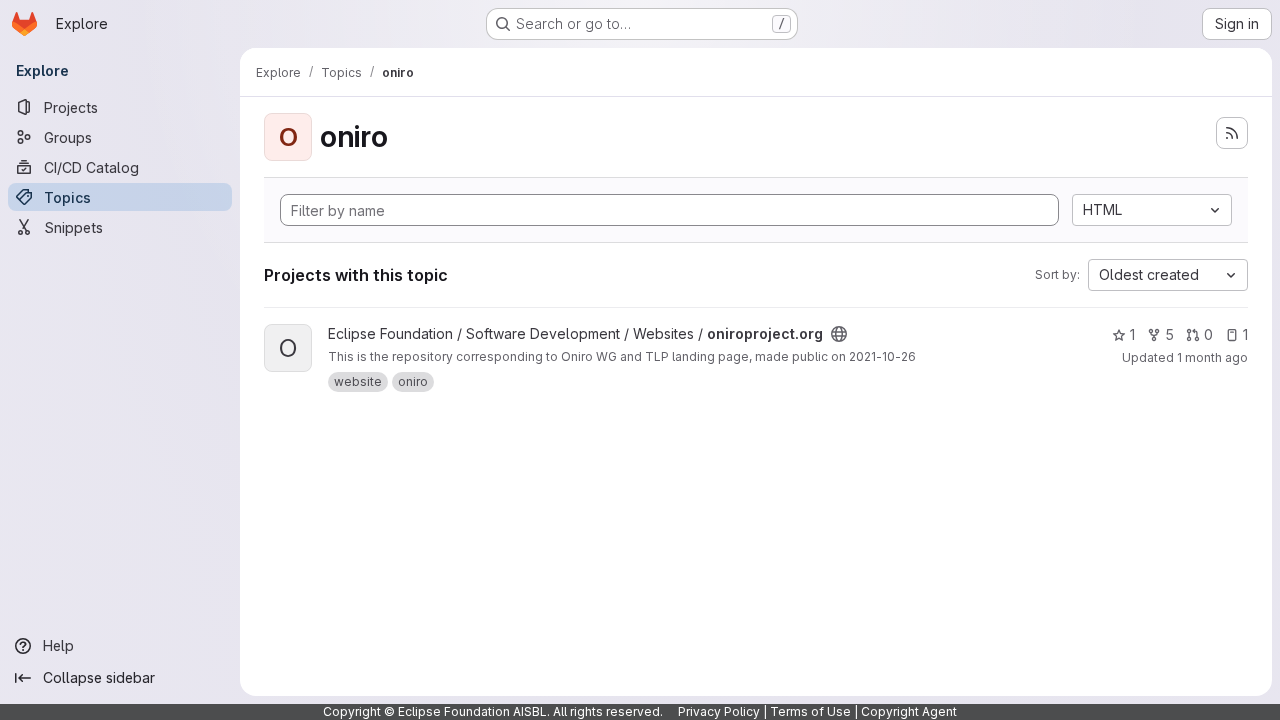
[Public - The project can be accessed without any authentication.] (839, 334)
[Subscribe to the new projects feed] (1232, 133)
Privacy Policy (719, 711)
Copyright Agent (909, 711)
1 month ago (1212, 357)
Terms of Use (810, 711)
